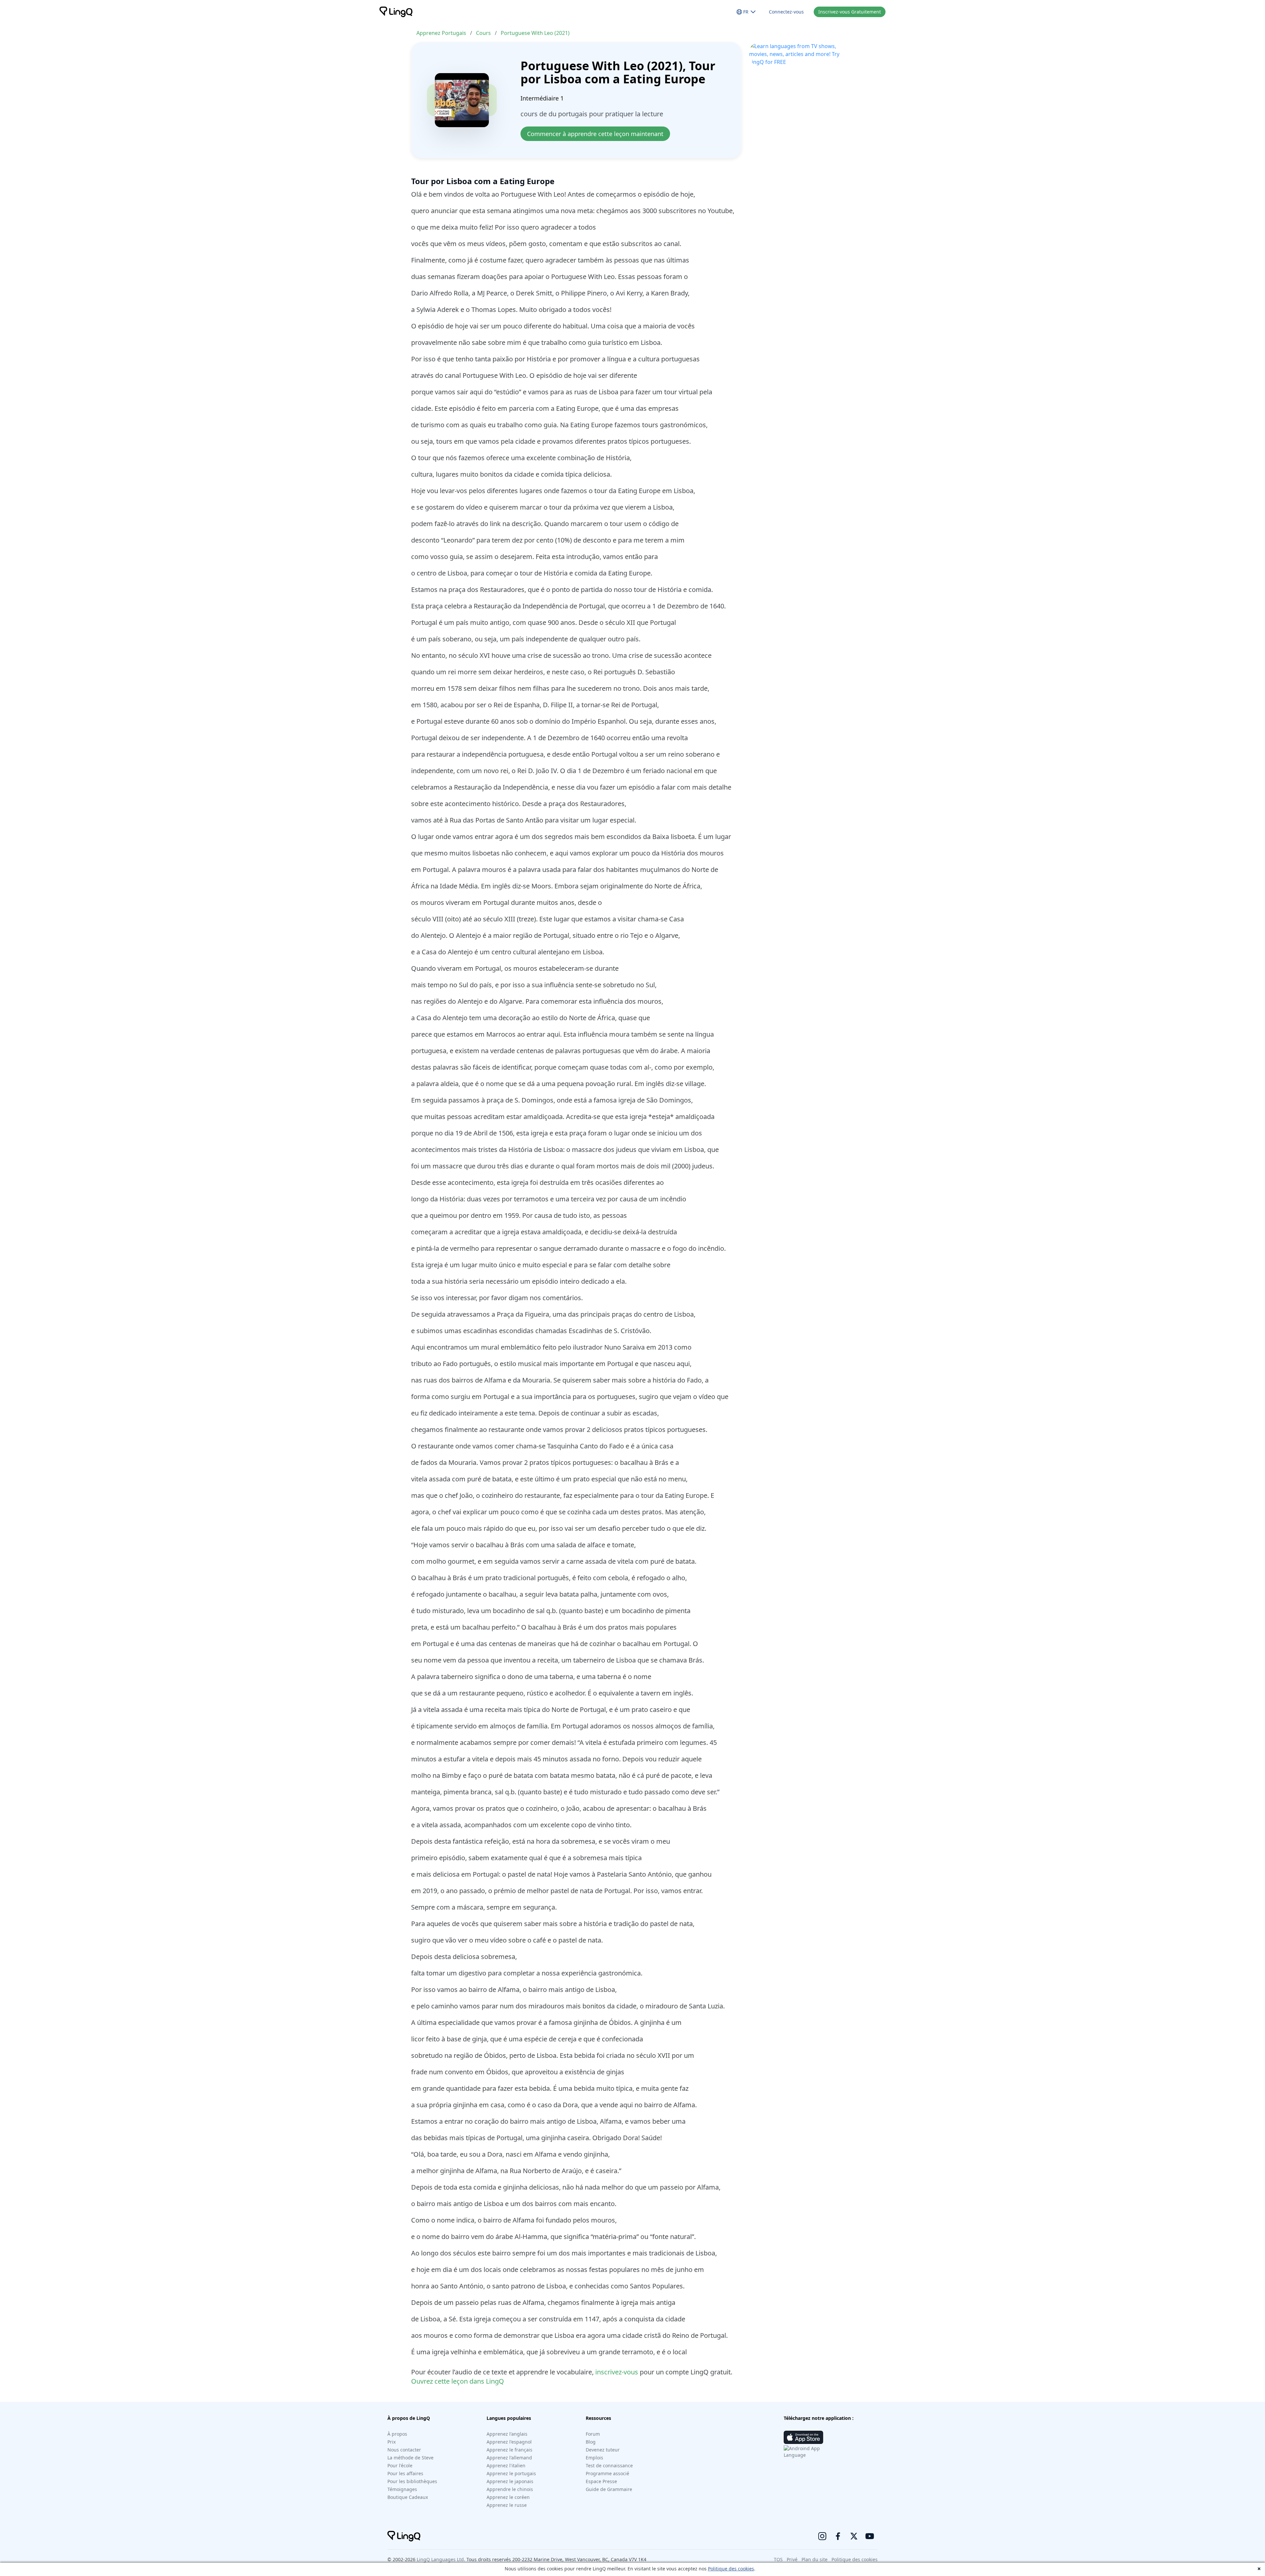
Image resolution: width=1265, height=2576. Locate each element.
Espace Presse (601, 2481)
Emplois (594, 2458)
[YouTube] (870, 2536)
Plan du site (815, 2559)
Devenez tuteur (603, 2450)
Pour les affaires (405, 2473)
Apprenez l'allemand (509, 2458)
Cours (483, 33)
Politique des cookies (731, 2569)
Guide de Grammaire (609, 2489)
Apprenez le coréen (508, 2497)
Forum (593, 2434)
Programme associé (607, 2473)
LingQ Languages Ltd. (441, 2559)
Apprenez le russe (507, 2505)
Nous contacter (404, 2450)
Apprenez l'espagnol (509, 2442)
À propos (397, 2434)
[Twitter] (854, 2536)
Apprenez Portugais (441, 33)
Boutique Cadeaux (408, 2497)
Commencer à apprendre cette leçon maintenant (595, 134)
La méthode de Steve (410, 2458)
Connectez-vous (786, 12)
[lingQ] (396, 12)
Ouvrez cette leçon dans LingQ (458, 2381)
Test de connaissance (609, 2465)
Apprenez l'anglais (507, 2434)
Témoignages (402, 2489)
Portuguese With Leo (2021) (535, 33)
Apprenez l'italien (506, 2465)
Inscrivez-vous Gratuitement (850, 12)
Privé (792, 2559)
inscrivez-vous (617, 2372)
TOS (778, 2559)
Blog (591, 2442)
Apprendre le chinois (510, 2489)
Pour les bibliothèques (412, 2481)
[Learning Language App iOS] (803, 2437)
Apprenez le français (509, 2450)
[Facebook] (838, 2536)
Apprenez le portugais (511, 2473)
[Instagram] (822, 2536)
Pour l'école (400, 2465)
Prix (392, 2442)
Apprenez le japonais (510, 2481)
